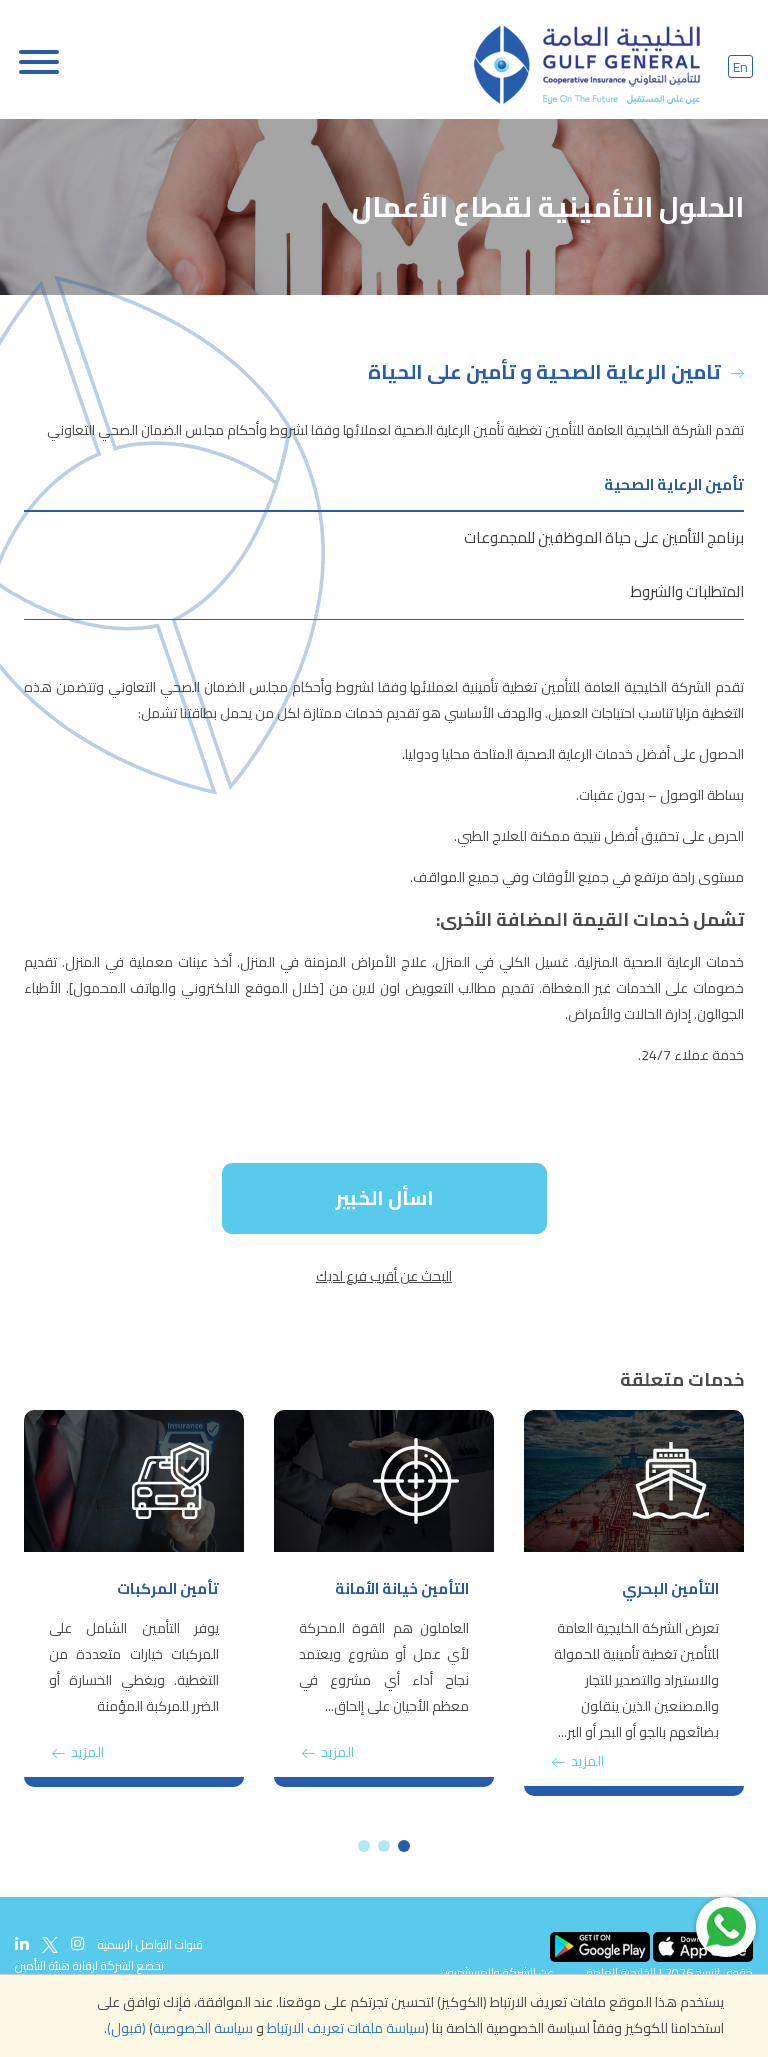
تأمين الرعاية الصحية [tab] (674, 484)
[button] (404, 1846)
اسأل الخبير (384, 1197)
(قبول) (126, 2028)
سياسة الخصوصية (203, 2028)
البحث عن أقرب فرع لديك (384, 1276)
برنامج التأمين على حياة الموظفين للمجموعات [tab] (604, 537)
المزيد (586, 1761)
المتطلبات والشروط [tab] (687, 591)
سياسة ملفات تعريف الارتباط (346, 2028)
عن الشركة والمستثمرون (497, 1972)
